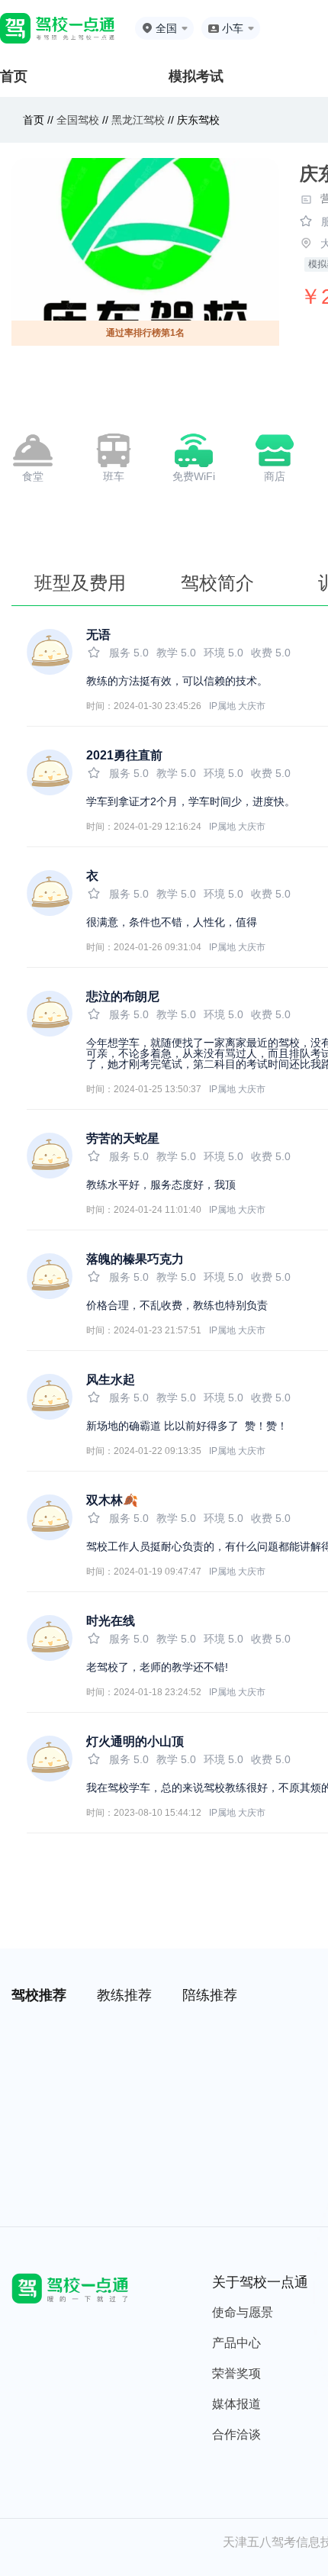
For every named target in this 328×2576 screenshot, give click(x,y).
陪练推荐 (210, 1995)
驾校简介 (217, 583)
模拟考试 (196, 76)
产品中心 (236, 2343)
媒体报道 (236, 2404)
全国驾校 (79, 120)
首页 (14, 76)
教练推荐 (124, 1995)
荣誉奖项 (236, 2373)
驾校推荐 (39, 1995)
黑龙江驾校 (138, 120)
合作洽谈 (236, 2434)
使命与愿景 (243, 2312)
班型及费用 (80, 583)
